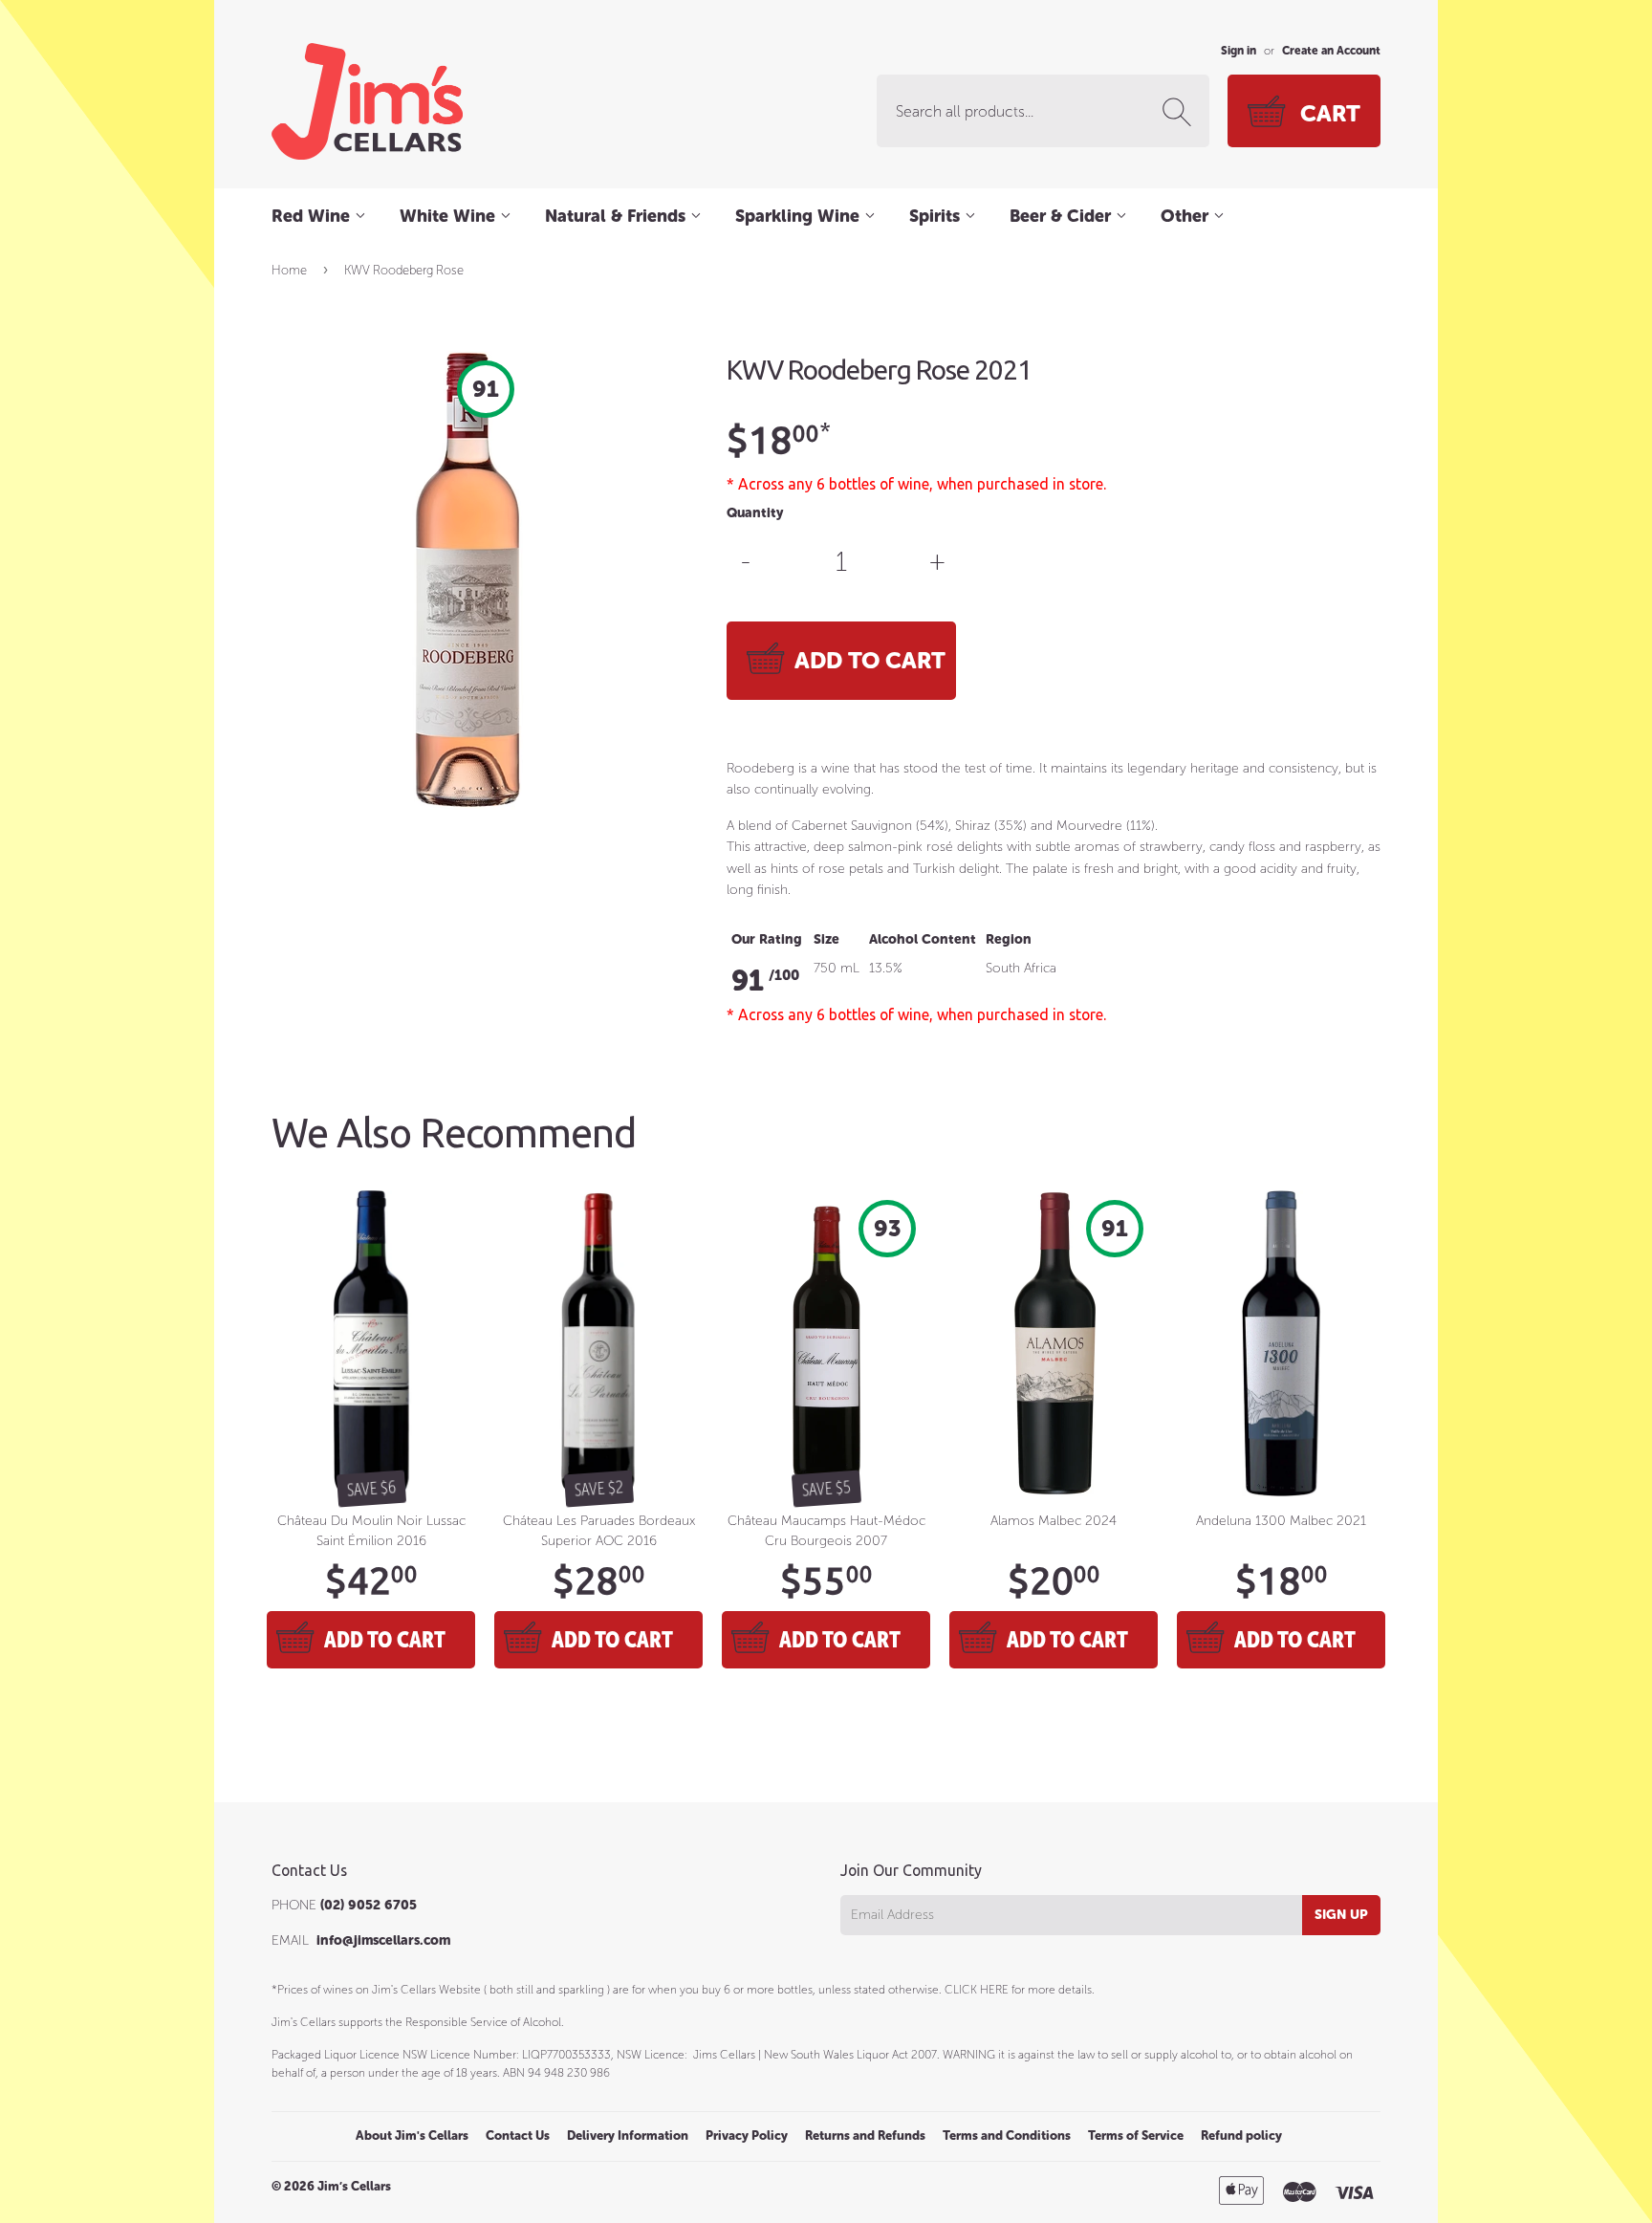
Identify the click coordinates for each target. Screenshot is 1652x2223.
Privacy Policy (747, 2136)
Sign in (1239, 51)
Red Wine (313, 216)
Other (1187, 216)
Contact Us (518, 2136)
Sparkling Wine (800, 216)
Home (289, 270)
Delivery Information (628, 2136)
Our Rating (767, 939)
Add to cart (385, 1639)
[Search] (1181, 112)
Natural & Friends (618, 216)
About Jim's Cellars (412, 2136)
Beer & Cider (1063, 216)
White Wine (450, 216)
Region (1009, 939)
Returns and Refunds (865, 2136)
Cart (1330, 113)
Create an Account (1331, 51)
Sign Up (1341, 1915)
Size (826, 939)
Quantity (755, 513)
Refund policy (1241, 2136)
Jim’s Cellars (354, 2186)
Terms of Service (1136, 2136)
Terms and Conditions (1007, 2136)
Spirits (937, 216)
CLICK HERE (977, 1990)
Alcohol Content (923, 939)
